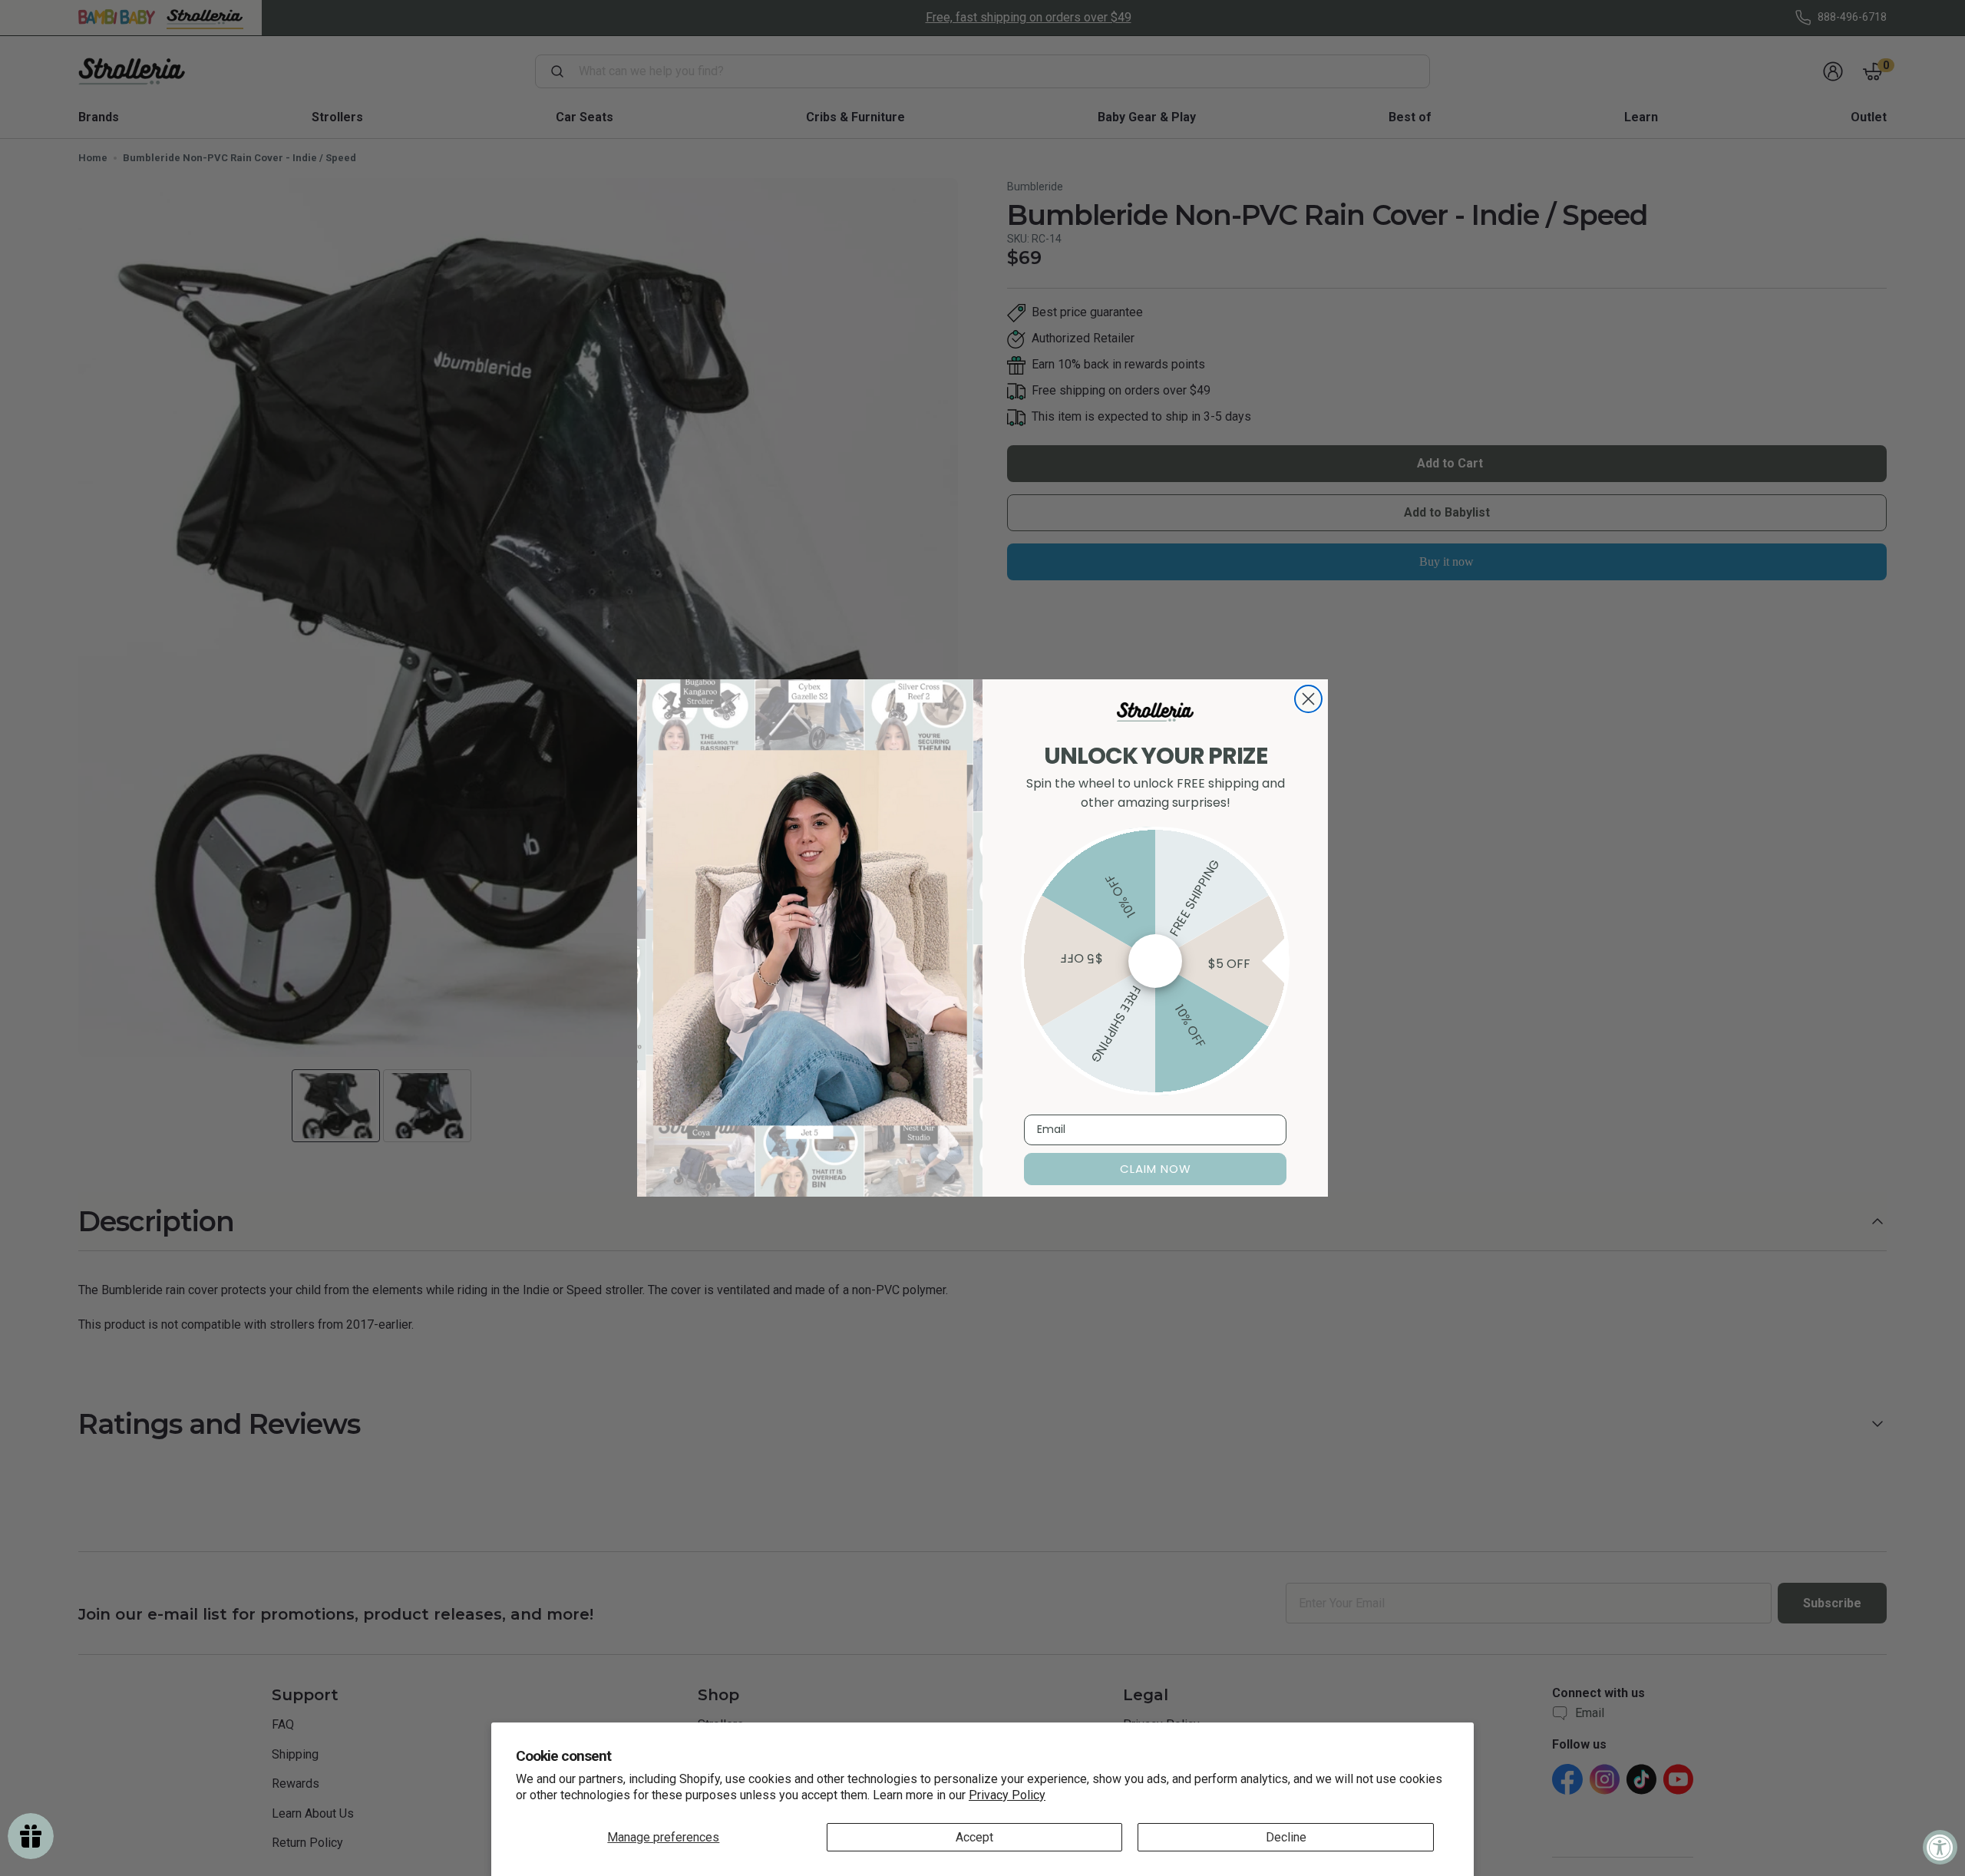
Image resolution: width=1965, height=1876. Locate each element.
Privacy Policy (1007, 1795)
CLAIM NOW (1156, 1169)
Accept (974, 1837)
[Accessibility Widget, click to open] (1940, 1847)
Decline (1286, 1837)
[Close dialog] (1308, 699)
